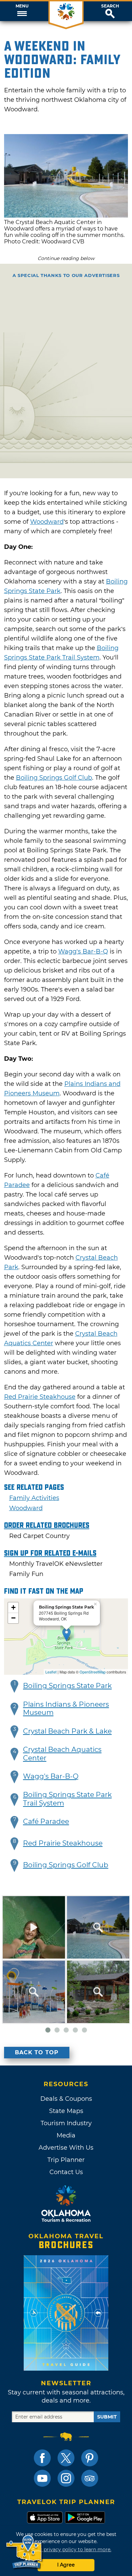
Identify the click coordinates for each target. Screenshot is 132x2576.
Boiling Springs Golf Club (54, 778)
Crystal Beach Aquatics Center (62, 1754)
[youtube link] (42, 2478)
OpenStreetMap (93, 1672)
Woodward (47, 522)
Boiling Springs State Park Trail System (67, 1799)
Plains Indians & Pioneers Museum (66, 1709)
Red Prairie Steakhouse (40, 1397)
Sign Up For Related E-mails (50, 1553)
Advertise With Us (66, 2148)
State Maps (66, 2111)
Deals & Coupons (66, 2099)
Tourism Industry (66, 2123)
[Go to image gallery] (66, 216)
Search (110, 6)
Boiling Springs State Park (67, 1686)
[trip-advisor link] (90, 2478)
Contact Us (66, 2172)
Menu (22, 6)
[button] (22, 11)
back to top (37, 2052)
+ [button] (13, 1607)
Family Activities (34, 1498)
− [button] (13, 1618)
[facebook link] (42, 2458)
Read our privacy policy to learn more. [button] (66, 2550)
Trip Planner (66, 2160)
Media (66, 2135)
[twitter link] (66, 2458)
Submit (107, 2417)
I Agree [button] (66, 2565)
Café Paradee (46, 1821)
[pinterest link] (90, 2458)
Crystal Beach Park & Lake (67, 1731)
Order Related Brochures (47, 1525)
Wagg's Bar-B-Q (83, 951)
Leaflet (51, 1672)
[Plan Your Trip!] (25, 2552)
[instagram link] (66, 2478)
